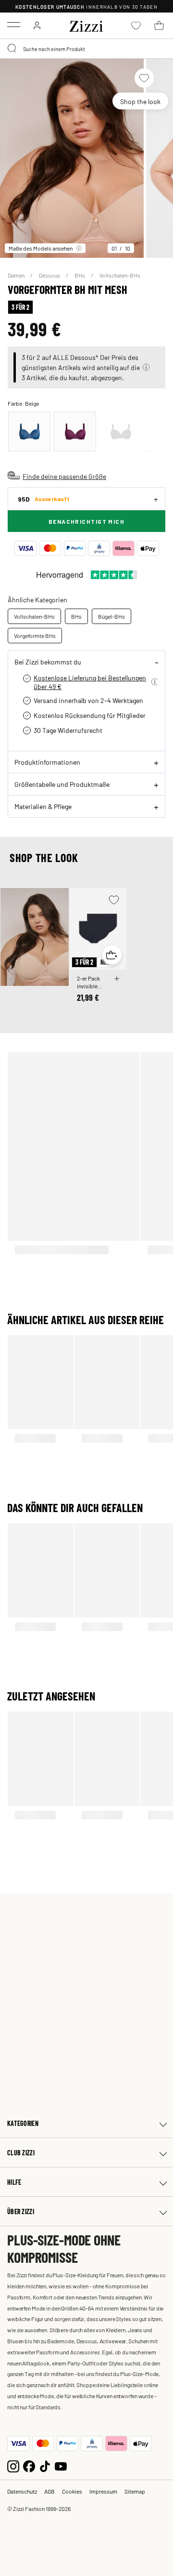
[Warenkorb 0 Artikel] (159, 26)
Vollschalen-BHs (120, 275)
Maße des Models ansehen (41, 248)
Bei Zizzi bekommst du (48, 662)
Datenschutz (22, 2491)
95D (44, 499)
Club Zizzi (21, 2153)
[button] (146, 367)
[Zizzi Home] (86, 25)
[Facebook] (29, 2465)
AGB (49, 2491)
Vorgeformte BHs (35, 636)
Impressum (103, 2491)
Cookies (72, 2491)
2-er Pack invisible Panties (88, 982)
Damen (17, 275)
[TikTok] (45, 2465)
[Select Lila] (75, 432)
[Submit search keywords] (12, 49)
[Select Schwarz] (121, 432)
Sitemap (135, 2491)
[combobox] (86, 49)
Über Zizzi (21, 2211)
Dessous (50, 275)
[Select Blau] (29, 432)
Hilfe (14, 2182)
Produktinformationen (47, 762)
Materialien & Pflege (43, 806)
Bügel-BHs (111, 616)
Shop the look (140, 101)
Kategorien (23, 2123)
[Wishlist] (144, 78)
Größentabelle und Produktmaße (62, 784)
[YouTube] (61, 2465)
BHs (80, 275)
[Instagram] (13, 2465)
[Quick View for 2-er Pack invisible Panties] (112, 955)
